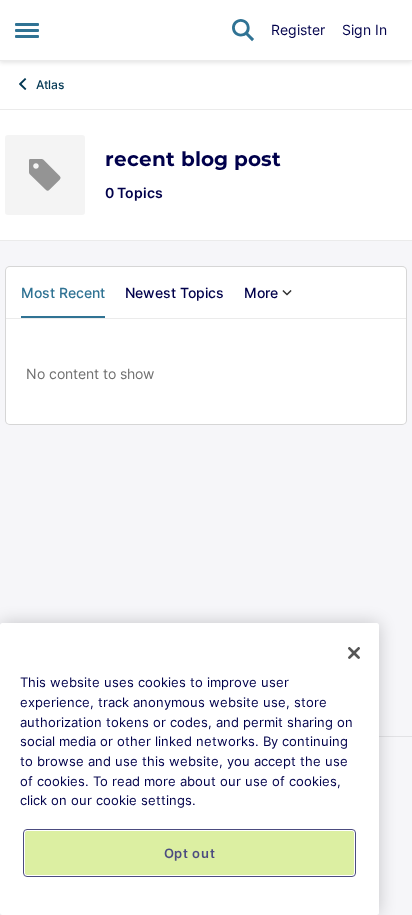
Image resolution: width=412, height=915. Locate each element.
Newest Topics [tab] (174, 292)
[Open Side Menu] (27, 30)
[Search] (243, 30)
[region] (189, 769)
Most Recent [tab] (63, 292)
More (261, 292)
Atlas (50, 84)
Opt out (190, 853)
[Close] (354, 653)
